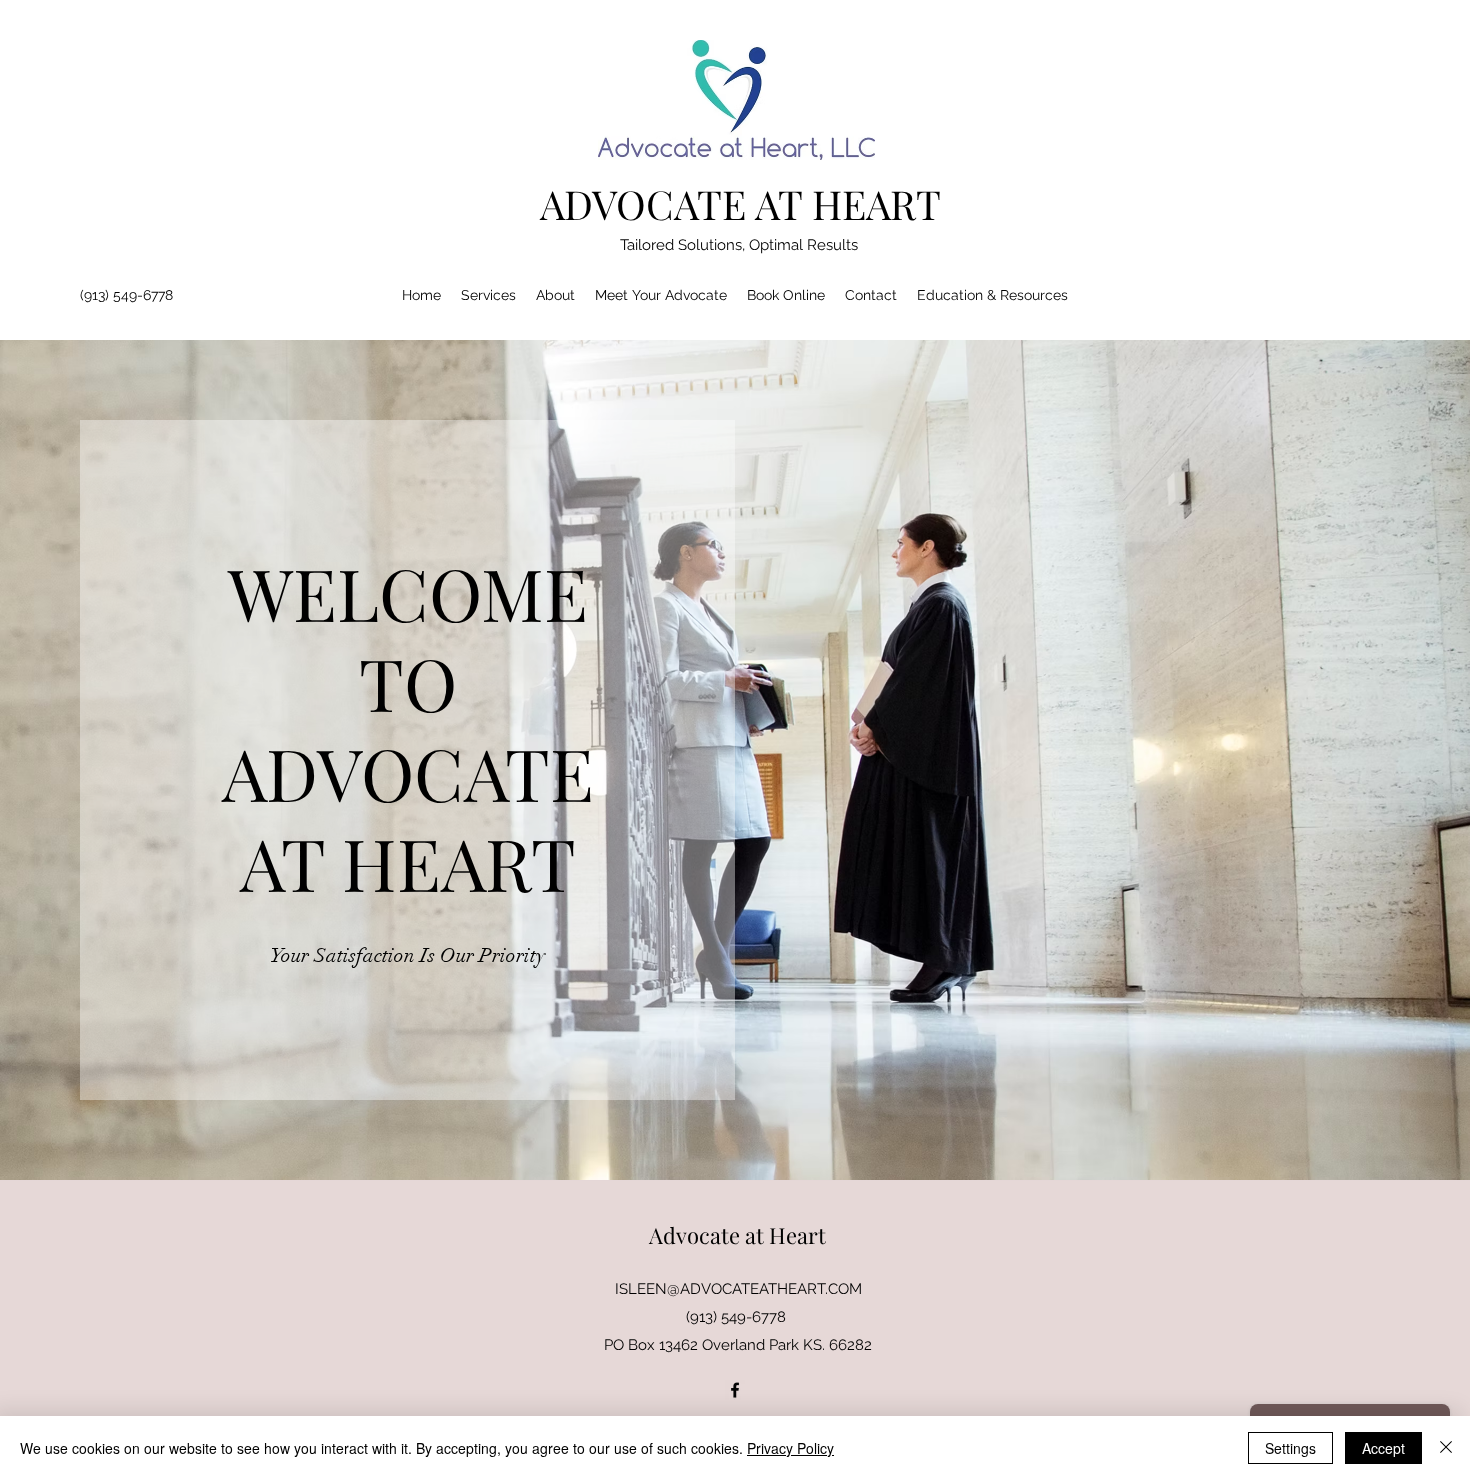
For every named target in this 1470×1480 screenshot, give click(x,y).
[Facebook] (735, 1390)
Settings (1290, 1448)
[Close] (1446, 1448)
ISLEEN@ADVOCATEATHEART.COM (738, 1289)
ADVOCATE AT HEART (740, 203)
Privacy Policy (790, 1448)
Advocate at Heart (737, 1235)
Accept (1383, 1448)
